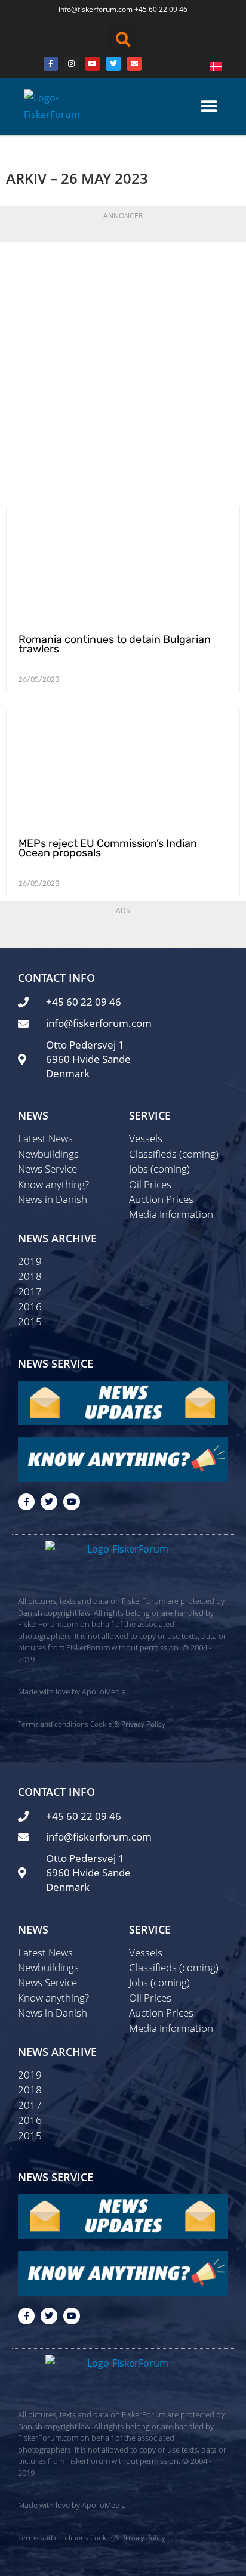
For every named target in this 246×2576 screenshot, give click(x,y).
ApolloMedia (104, 1691)
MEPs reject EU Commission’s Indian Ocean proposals (108, 848)
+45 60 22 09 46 (161, 9)
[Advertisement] (123, 371)
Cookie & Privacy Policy (128, 1724)
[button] (123, 39)
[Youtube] (93, 64)
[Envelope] (134, 64)
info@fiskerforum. (88, 9)
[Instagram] (72, 64)
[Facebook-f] (26, 1502)
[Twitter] (113, 64)
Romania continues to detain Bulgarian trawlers (115, 644)
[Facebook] (51, 64)
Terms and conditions (53, 1724)
